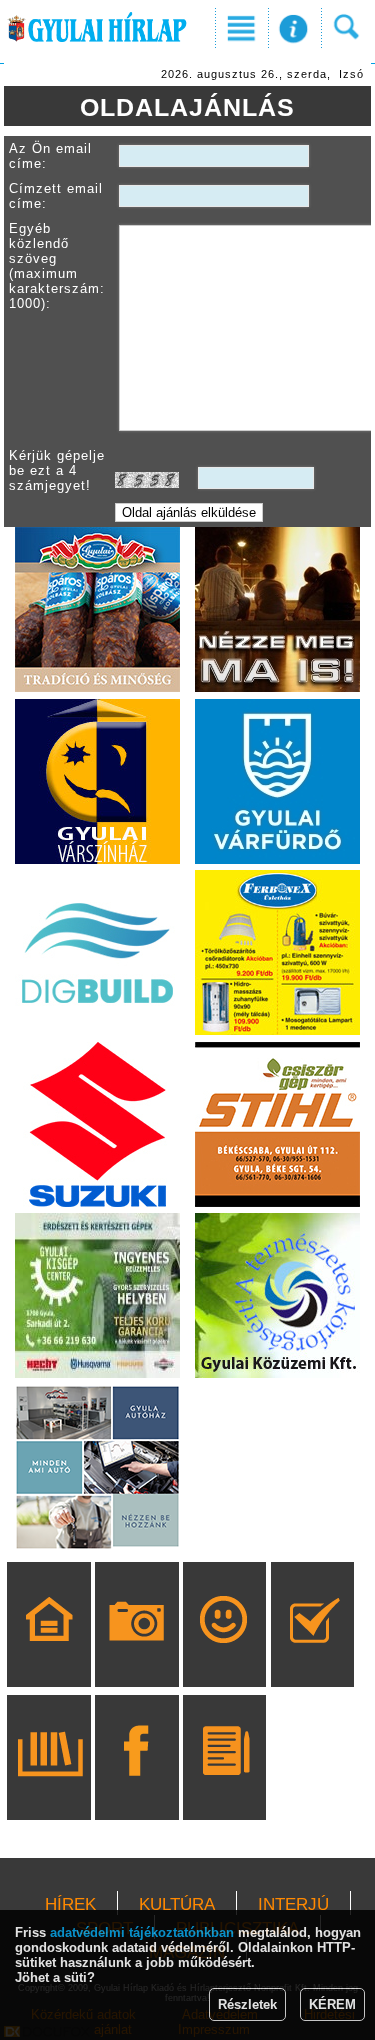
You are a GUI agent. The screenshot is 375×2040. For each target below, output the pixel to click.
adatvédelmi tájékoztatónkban (142, 1932)
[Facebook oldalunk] (136, 1786)
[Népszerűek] (224, 1653)
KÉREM (332, 2004)
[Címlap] (49, 1653)
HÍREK (70, 1904)
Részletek (247, 2004)
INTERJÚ (293, 1904)
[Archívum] (49, 1786)
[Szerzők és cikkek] (224, 1786)
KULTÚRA (177, 1904)
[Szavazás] (312, 1653)
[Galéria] (136, 1653)
